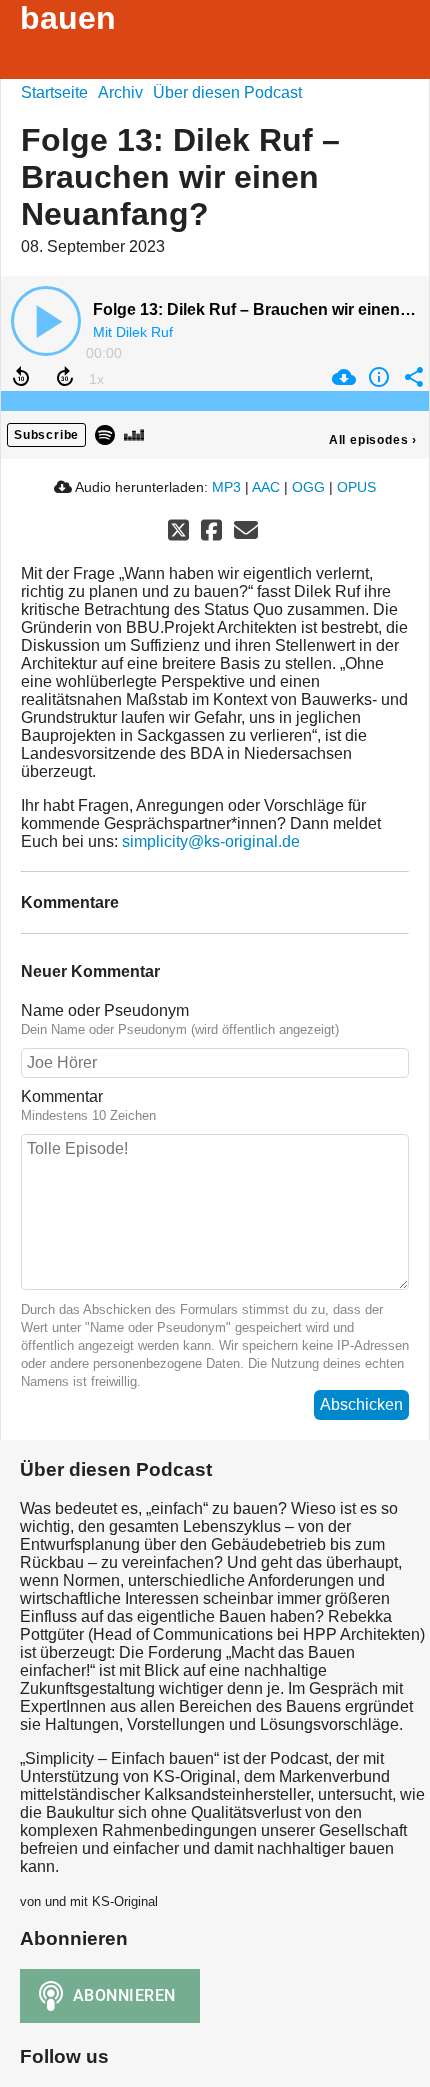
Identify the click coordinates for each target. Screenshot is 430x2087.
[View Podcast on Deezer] (134, 433)
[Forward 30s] (65, 377)
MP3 (226, 487)
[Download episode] (341, 377)
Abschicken (361, 1404)
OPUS (356, 487)
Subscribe (46, 435)
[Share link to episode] (411, 377)
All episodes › (373, 440)
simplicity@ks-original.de (211, 841)
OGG (308, 487)
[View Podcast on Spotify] (105, 433)
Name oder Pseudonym (105, 1010)
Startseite (54, 92)
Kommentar (62, 1096)
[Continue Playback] (46, 321)
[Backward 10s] (21, 377)
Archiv (120, 92)
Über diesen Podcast (227, 92)
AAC (266, 487)
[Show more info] (376, 377)
